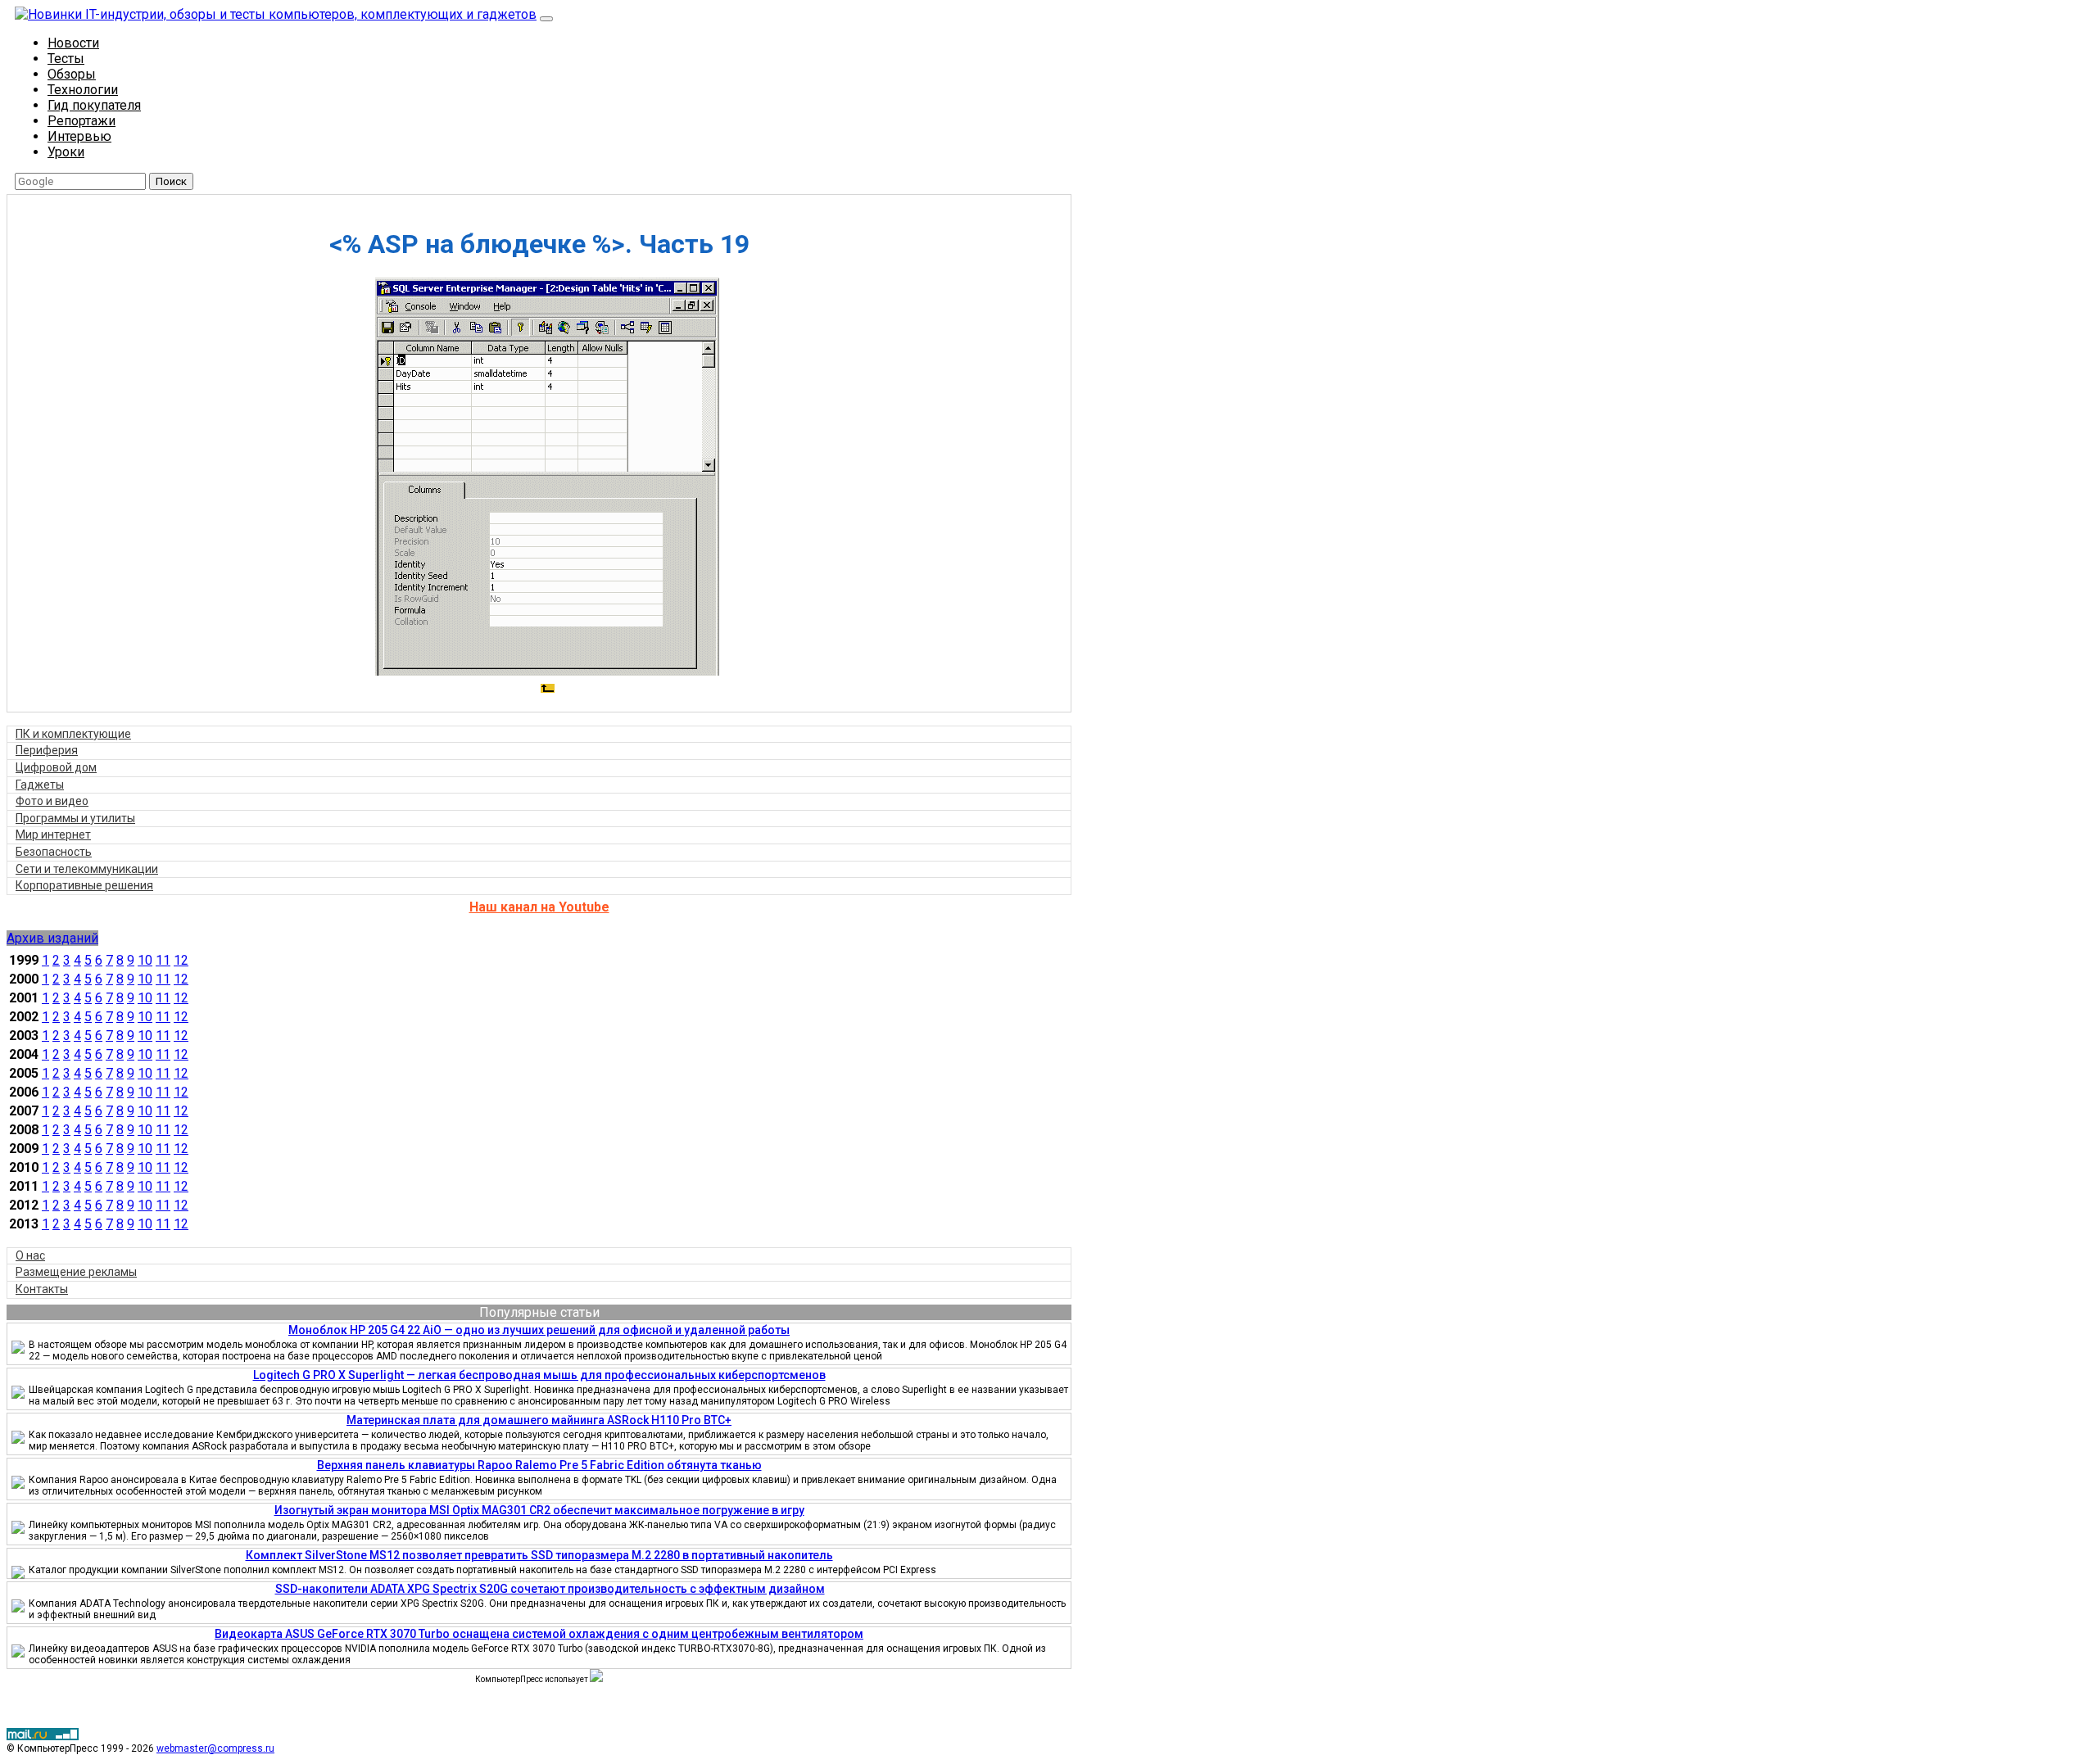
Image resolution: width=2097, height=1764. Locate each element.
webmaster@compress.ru (215, 1748)
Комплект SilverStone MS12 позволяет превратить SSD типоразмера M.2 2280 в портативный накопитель (539, 1555)
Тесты (66, 59)
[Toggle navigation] (546, 19)
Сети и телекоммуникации (87, 869)
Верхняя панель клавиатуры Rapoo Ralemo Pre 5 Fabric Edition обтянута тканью (539, 1465)
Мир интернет (53, 835)
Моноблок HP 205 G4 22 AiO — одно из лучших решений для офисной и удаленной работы (539, 1330)
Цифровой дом (56, 767)
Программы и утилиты (75, 818)
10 (145, 960)
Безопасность (54, 852)
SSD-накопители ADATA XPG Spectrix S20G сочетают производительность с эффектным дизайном (550, 1589)
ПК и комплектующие (73, 734)
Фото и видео (52, 801)
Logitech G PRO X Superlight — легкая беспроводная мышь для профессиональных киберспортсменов (539, 1375)
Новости (73, 43)
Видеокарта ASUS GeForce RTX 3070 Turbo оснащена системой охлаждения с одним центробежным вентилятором (539, 1634)
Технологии (83, 90)
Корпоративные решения (84, 885)
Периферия (47, 750)
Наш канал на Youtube (539, 907)
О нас (30, 1255)
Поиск (171, 181)
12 (181, 960)
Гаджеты (40, 785)
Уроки (66, 152)
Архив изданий (52, 938)
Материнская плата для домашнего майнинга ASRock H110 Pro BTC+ (539, 1420)
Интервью (79, 136)
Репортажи (82, 121)
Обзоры (72, 74)
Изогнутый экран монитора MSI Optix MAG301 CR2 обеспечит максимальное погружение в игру (539, 1510)
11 (163, 960)
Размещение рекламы (76, 1272)
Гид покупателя (94, 105)
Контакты (42, 1289)
